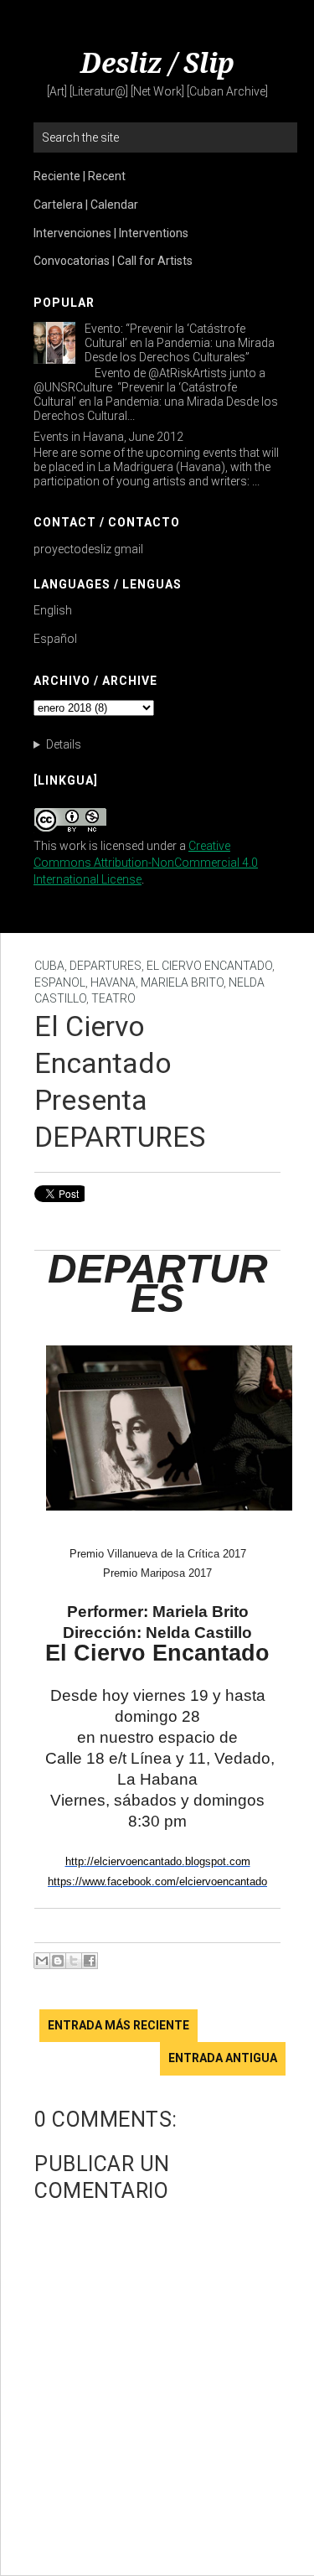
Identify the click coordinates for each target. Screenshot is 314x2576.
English (53, 610)
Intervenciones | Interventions (111, 233)
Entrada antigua (223, 2058)
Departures (106, 966)
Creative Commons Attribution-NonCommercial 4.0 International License (146, 863)
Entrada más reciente (118, 2025)
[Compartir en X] (74, 1961)
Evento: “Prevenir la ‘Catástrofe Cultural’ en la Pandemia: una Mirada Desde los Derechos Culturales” (180, 343)
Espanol (60, 982)
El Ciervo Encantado (209, 966)
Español (55, 639)
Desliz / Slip (157, 64)
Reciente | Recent (80, 176)
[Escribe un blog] (58, 1961)
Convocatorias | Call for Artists (113, 261)
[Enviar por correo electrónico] (42, 1961)
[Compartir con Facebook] (90, 1961)
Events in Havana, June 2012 (108, 437)
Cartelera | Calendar (86, 205)
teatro (113, 998)
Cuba (49, 966)
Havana (113, 982)
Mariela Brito (182, 982)
